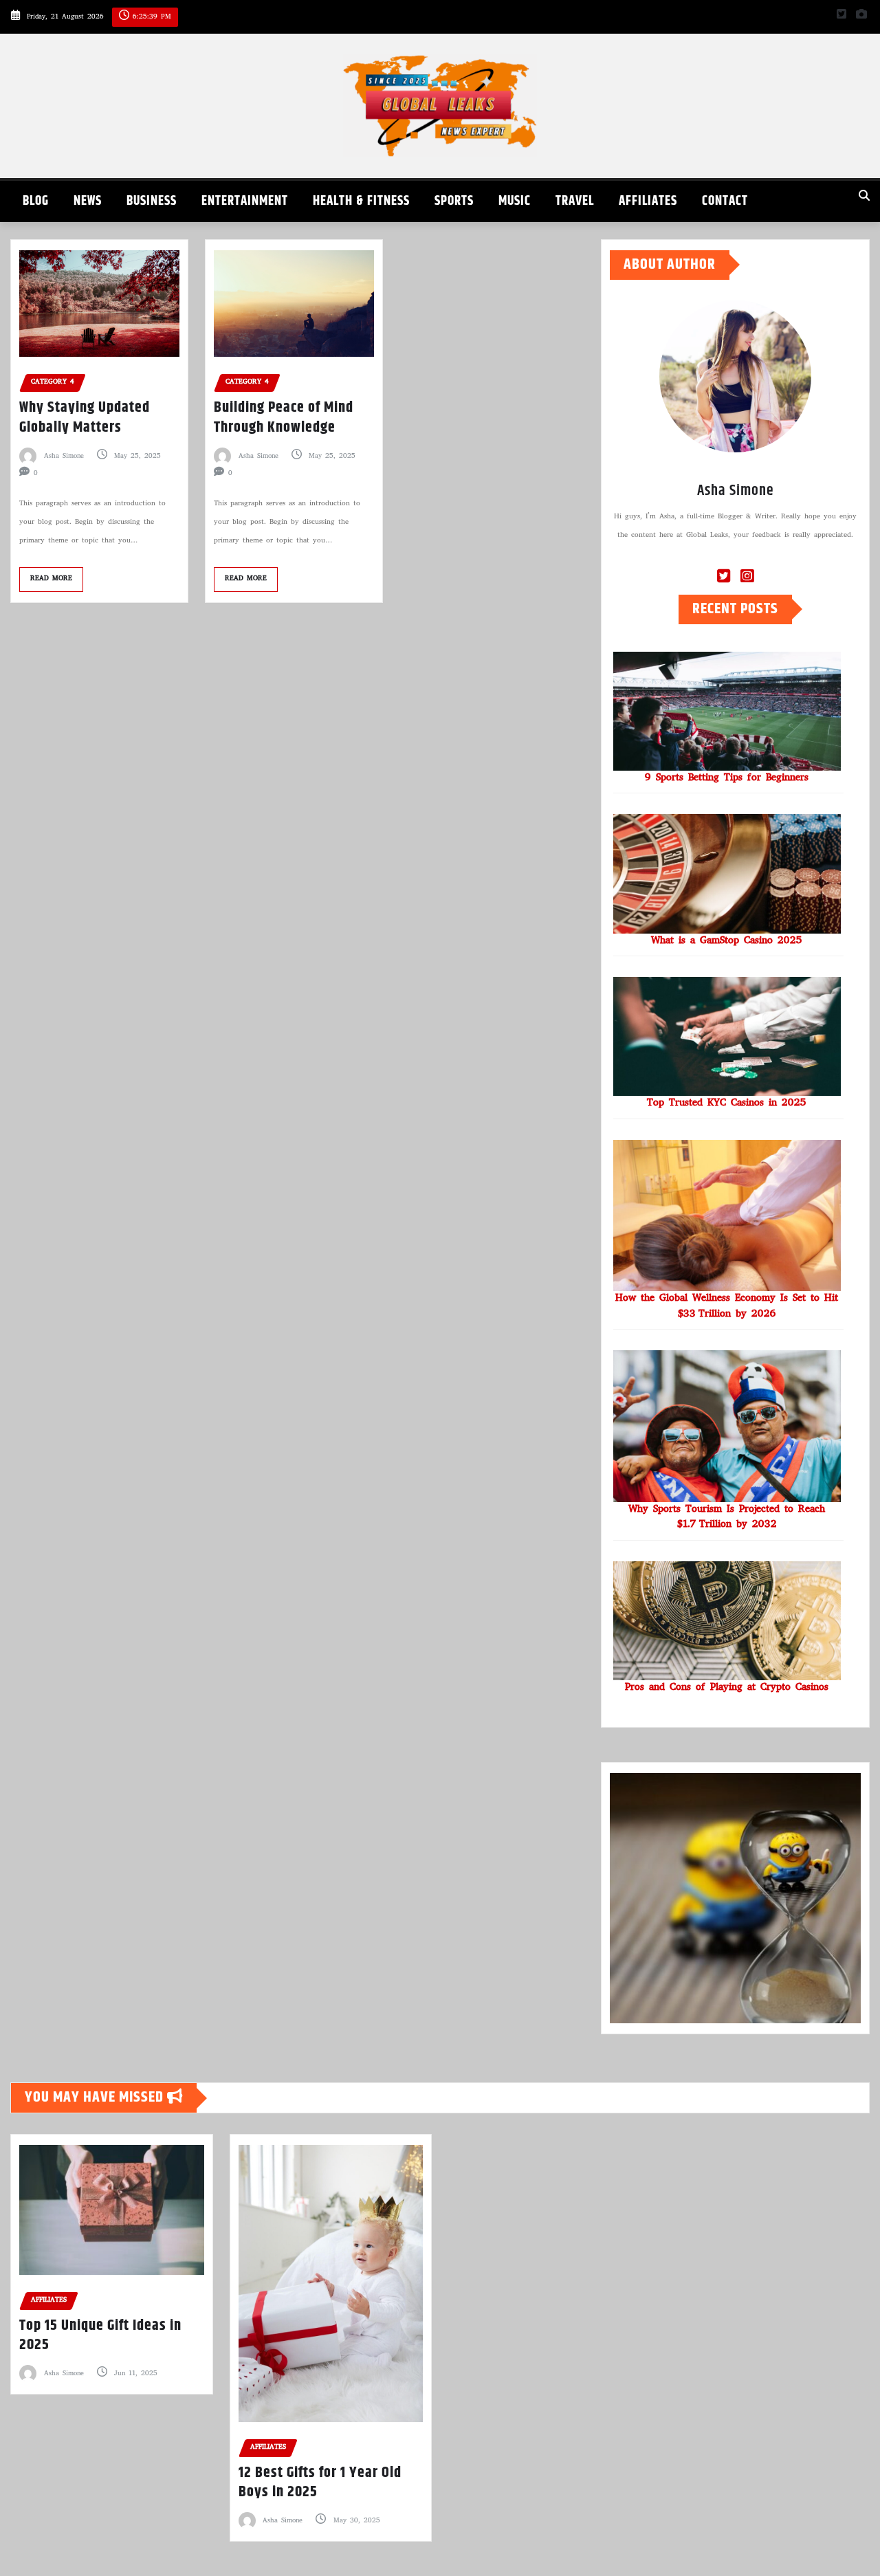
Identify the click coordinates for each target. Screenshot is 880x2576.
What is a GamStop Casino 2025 (727, 941)
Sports (454, 201)
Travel (575, 201)
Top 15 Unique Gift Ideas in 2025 (100, 2336)
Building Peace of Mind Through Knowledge (284, 418)
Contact (725, 201)
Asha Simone (64, 456)
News (88, 201)
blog (36, 201)
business (152, 201)
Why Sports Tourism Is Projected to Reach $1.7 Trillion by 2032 (727, 1518)
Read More (51, 579)
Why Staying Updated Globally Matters (85, 418)
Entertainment (245, 201)
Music (515, 201)
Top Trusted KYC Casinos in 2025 (727, 1103)
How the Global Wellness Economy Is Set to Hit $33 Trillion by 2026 (727, 1307)
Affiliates (648, 201)
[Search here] (864, 198)
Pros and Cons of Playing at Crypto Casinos (727, 1688)
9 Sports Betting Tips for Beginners (727, 778)
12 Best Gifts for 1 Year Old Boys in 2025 (320, 2483)
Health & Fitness (361, 201)
